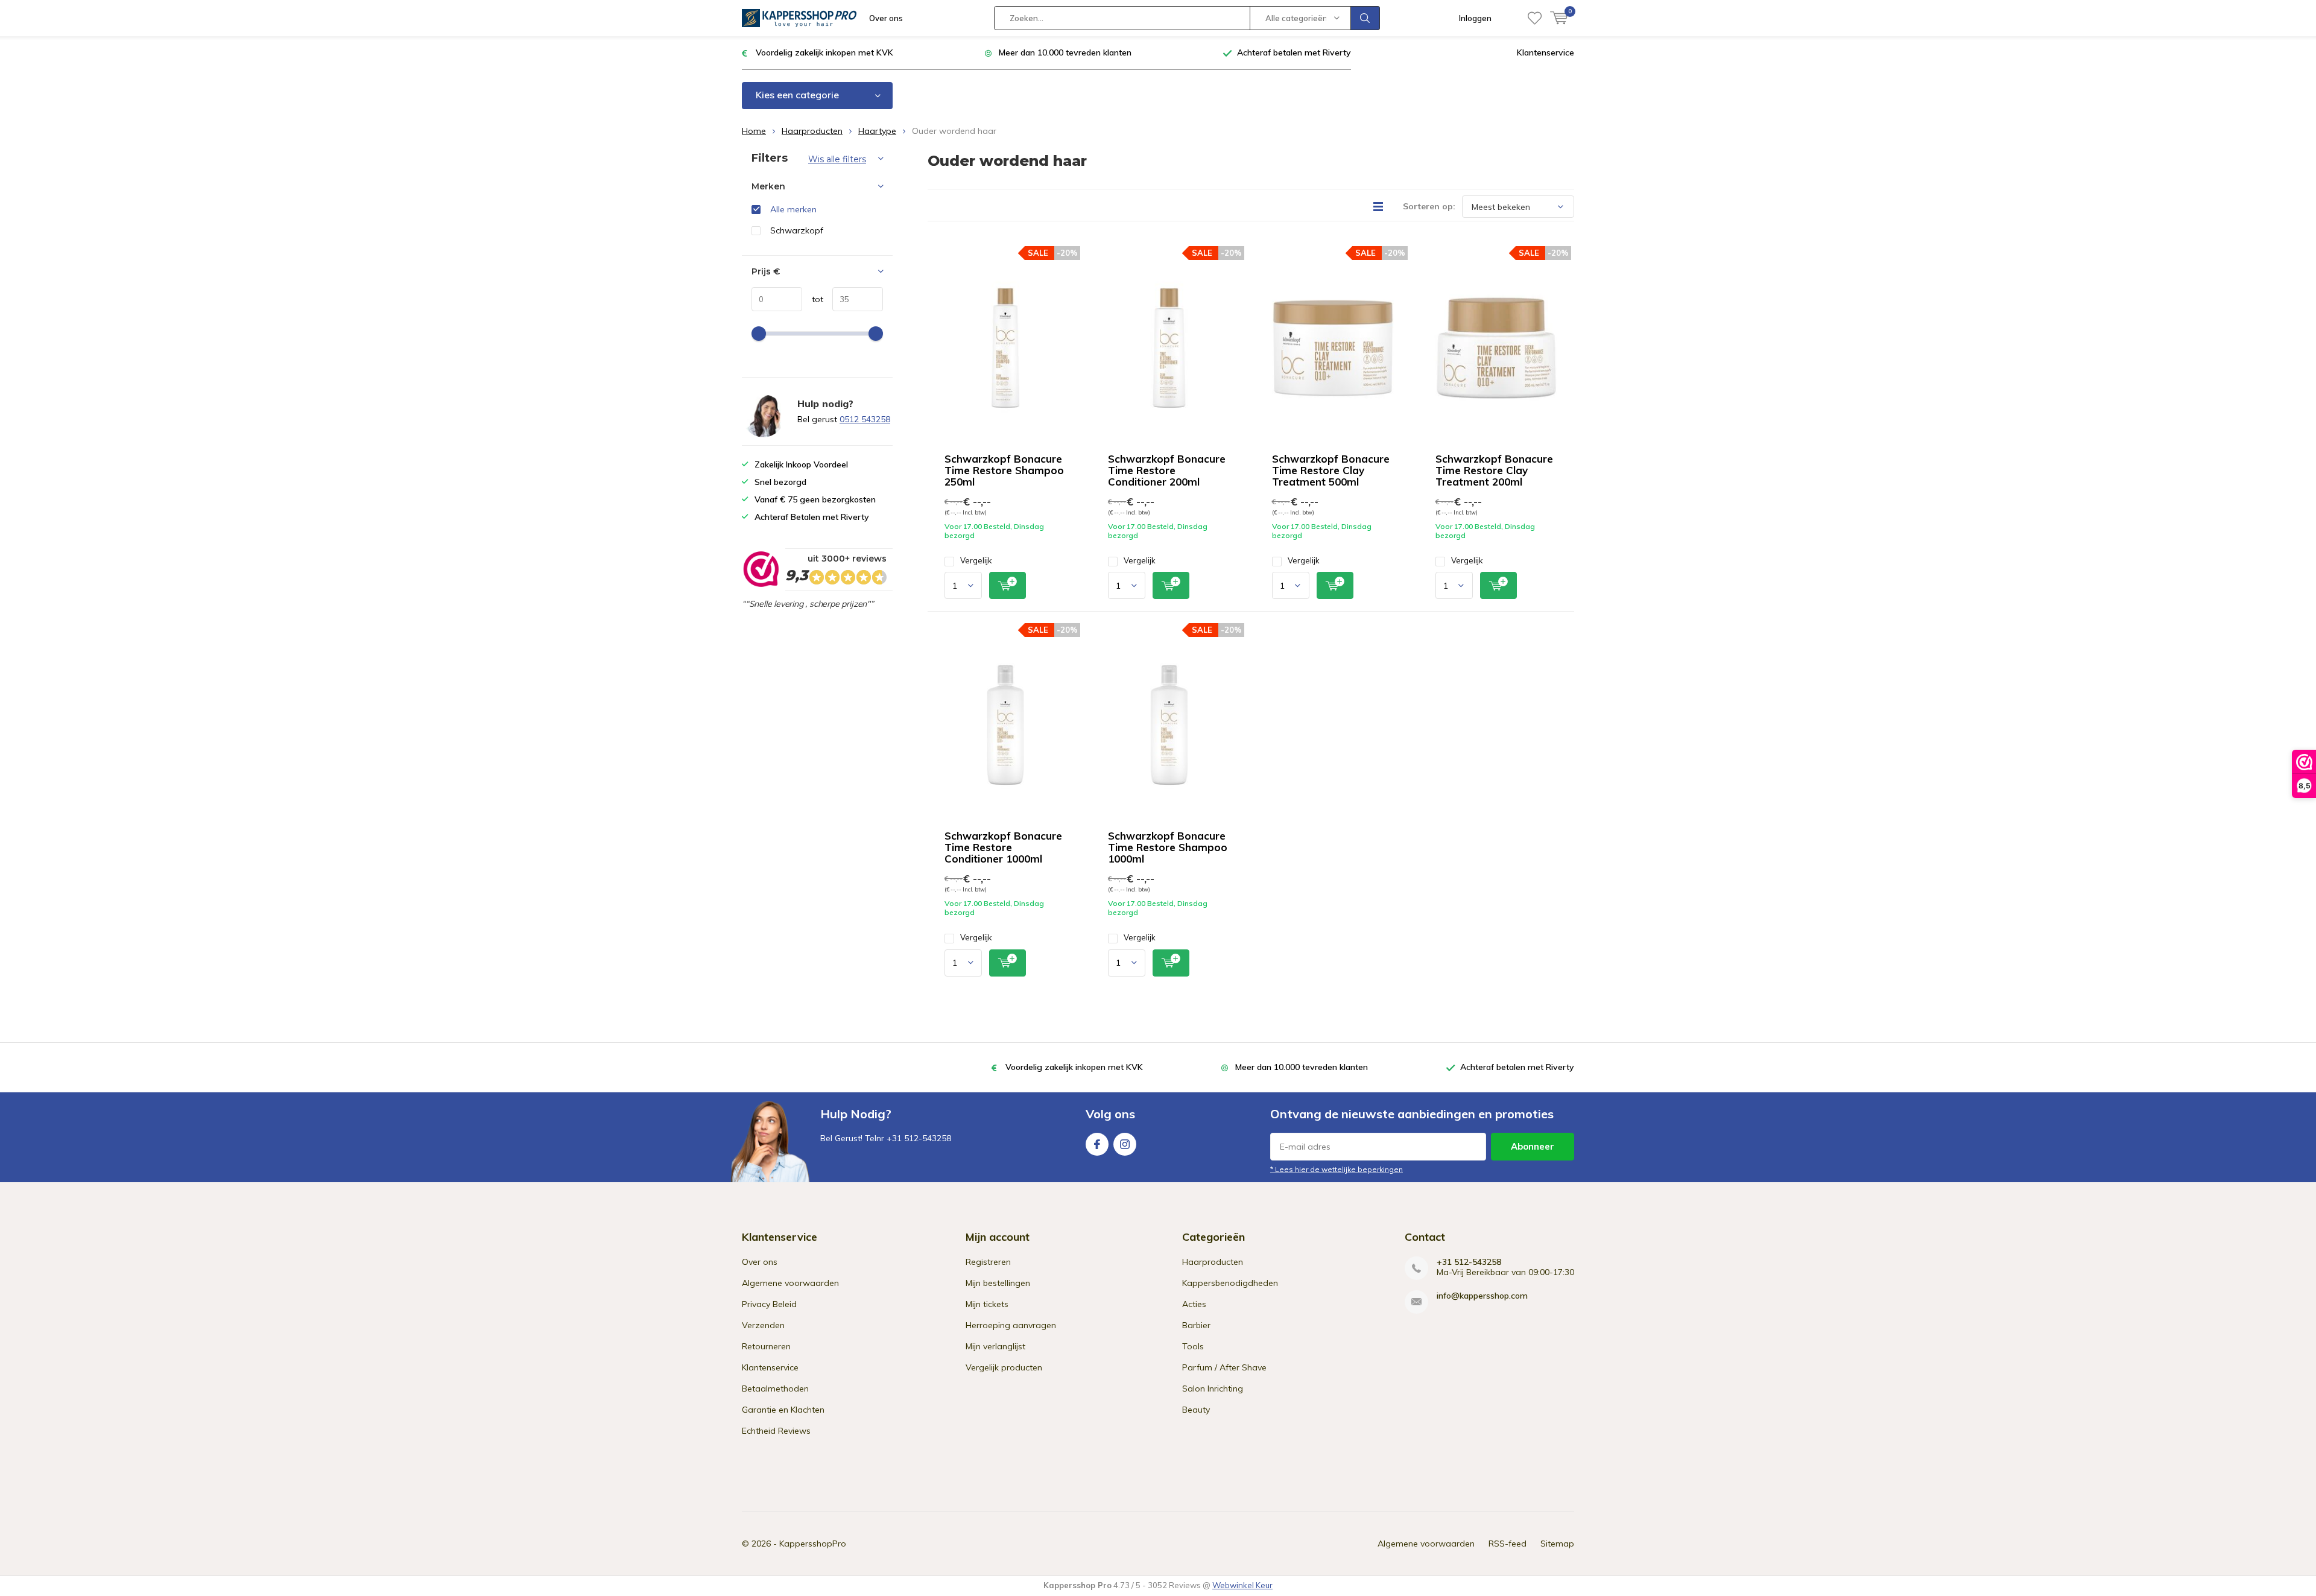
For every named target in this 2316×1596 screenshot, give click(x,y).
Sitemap (1557, 1544)
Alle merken (793, 209)
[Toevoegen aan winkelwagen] (1008, 585)
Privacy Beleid (769, 1304)
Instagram (1125, 1144)
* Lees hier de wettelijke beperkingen (1337, 1169)
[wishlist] (1535, 18)
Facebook (1097, 1144)
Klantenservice (1546, 52)
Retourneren (766, 1346)
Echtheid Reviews (776, 1431)
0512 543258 (865, 419)
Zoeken (1365, 18)
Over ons (886, 18)
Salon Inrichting (1213, 1389)
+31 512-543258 (1469, 1262)
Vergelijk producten (1004, 1367)
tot (813, 299)
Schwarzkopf (797, 230)
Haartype (877, 131)
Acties (1194, 1304)
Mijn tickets (987, 1304)
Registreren (988, 1262)
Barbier (1196, 1325)
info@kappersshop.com (1482, 1296)
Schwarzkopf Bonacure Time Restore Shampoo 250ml (1004, 470)
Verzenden (763, 1325)
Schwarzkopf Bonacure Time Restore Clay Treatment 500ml (1331, 470)
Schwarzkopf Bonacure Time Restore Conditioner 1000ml (1003, 847)
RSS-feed (1508, 1544)
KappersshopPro (813, 1544)
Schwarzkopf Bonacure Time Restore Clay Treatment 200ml (1494, 470)
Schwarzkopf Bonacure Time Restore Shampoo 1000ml (1168, 847)
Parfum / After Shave (1224, 1367)
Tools (1193, 1346)
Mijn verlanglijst (995, 1346)
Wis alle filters (837, 159)
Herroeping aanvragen (1011, 1325)
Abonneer (1533, 1146)
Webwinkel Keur (1242, 1585)
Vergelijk (976, 560)
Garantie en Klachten (783, 1410)
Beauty (1196, 1410)
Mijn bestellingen (998, 1283)
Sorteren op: (1429, 206)
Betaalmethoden (775, 1389)
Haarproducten (812, 131)
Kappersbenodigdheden (1230, 1283)
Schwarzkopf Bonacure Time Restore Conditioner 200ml (1167, 470)
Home (754, 131)
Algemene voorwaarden (790, 1283)
